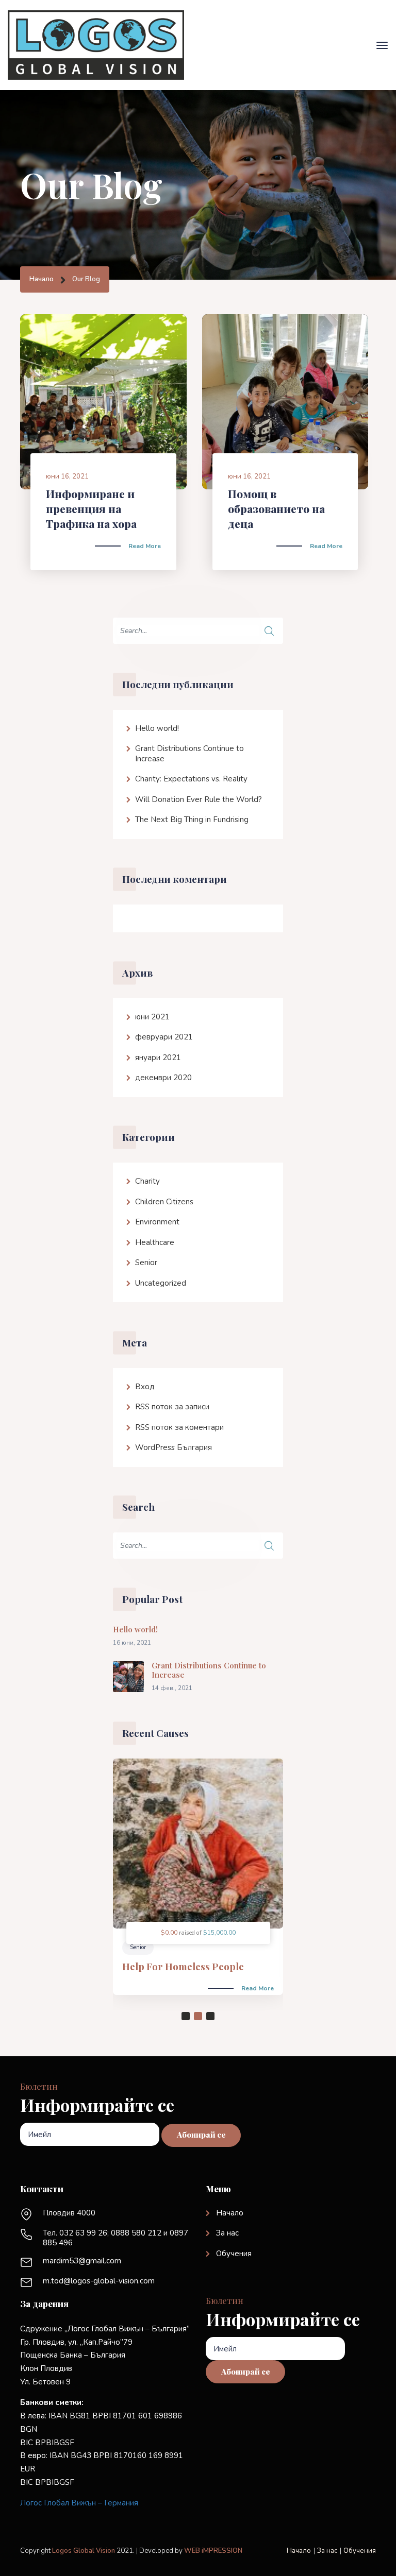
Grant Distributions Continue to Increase (189, 754)
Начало (42, 279)
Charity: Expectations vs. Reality (191, 779)
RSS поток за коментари (179, 1427)
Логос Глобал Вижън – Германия (79, 2503)
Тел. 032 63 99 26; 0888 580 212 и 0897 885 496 (115, 2238)
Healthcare (155, 1242)
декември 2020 (163, 1078)
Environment (157, 1222)
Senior (146, 1263)
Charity (147, 1181)
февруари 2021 (164, 1037)
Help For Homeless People (183, 1966)
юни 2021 (152, 1017)
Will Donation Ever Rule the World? (199, 799)
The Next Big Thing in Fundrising (192, 820)
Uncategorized (161, 1283)
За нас (227, 2233)
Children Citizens (164, 1202)
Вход (145, 1387)
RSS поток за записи (172, 1407)
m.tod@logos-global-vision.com (99, 2281)
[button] (186, 2016)
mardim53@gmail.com (82, 2261)
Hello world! (157, 728)
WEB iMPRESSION (213, 2551)
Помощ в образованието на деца (276, 509)
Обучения (234, 2254)
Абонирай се (201, 2135)
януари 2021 (158, 1057)
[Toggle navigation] (382, 45)
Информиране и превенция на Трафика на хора (91, 509)
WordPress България (174, 1447)
